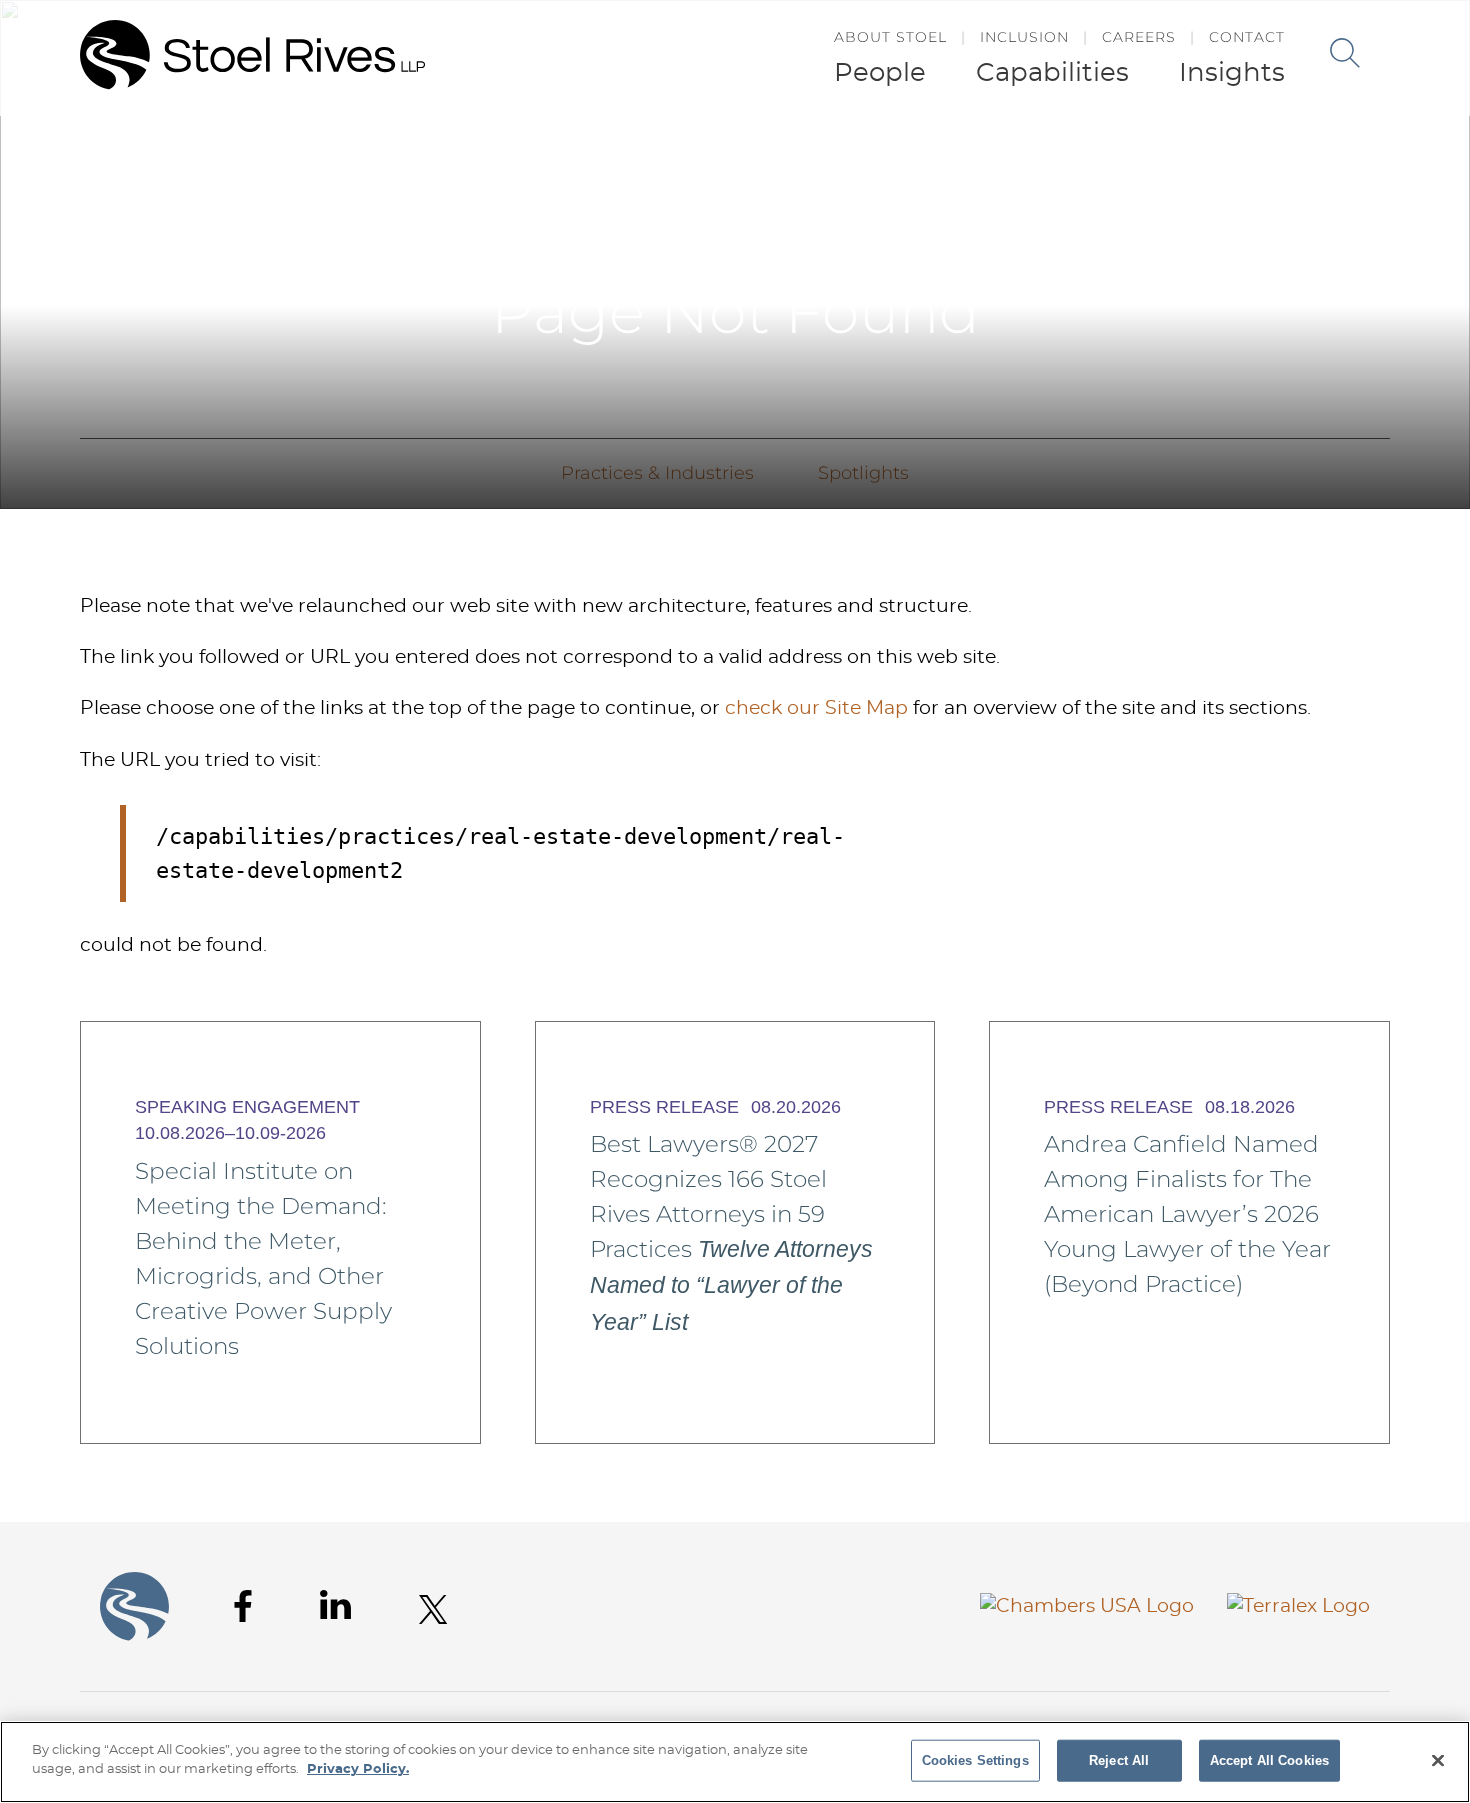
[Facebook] (243, 1606)
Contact (1247, 37)
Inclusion (1024, 37)
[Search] (1345, 53)
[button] (1427, 158)
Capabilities (1052, 73)
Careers (1139, 37)
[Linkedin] (335, 1605)
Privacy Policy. (358, 1769)
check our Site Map (816, 708)
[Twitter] (433, 1609)
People (880, 73)
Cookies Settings (975, 1760)
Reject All (1119, 1760)
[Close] (1438, 1760)
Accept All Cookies (1269, 1760)
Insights (1232, 73)
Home (1375, 158)
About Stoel (890, 37)
